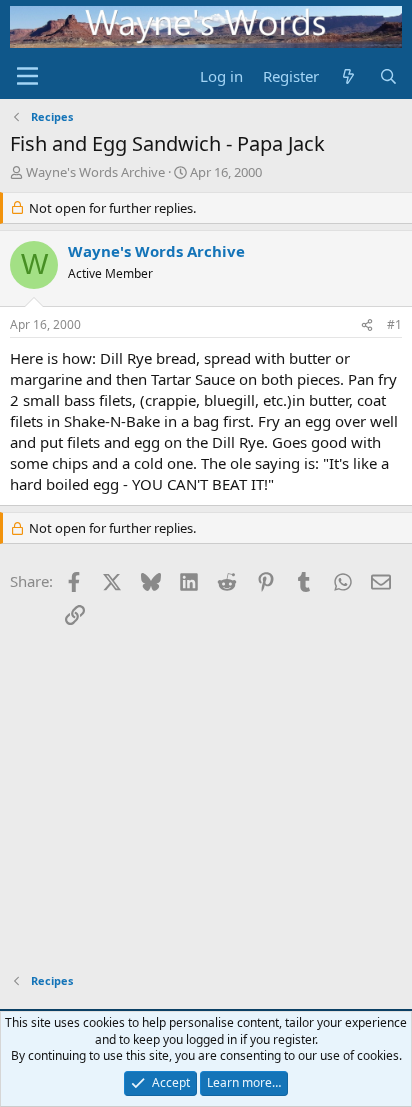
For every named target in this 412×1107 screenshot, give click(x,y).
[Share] (367, 325)
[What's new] (348, 76)
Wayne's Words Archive (95, 172)
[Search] (388, 76)
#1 (394, 324)
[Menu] (27, 76)
